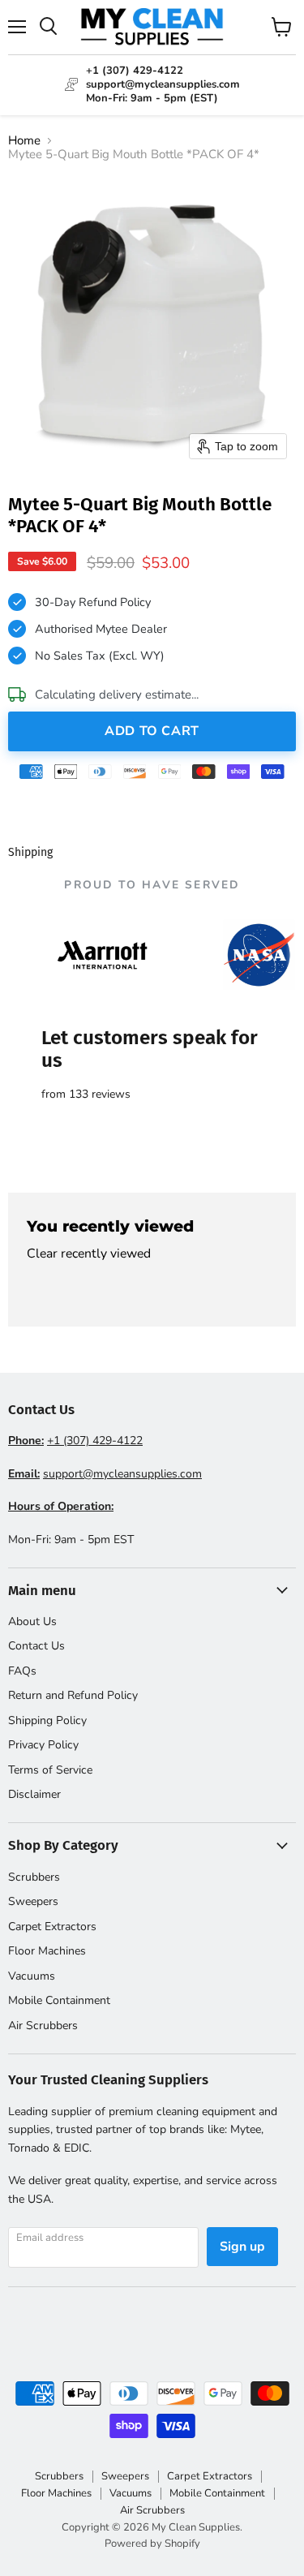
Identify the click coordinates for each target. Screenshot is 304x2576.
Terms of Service (50, 1770)
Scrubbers (34, 1877)
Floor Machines (47, 1951)
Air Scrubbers (43, 2026)
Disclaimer (34, 1794)
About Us (32, 1621)
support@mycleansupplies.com (122, 1474)
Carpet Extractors (52, 1927)
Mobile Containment (59, 2000)
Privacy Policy (43, 1745)
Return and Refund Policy (73, 1695)
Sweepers (33, 1901)
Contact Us (36, 1646)
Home (24, 141)
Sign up (242, 2247)
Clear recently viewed (89, 1254)
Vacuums (32, 1976)
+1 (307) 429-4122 (95, 1441)
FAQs (22, 1671)
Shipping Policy (47, 1720)
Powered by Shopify (152, 2544)
